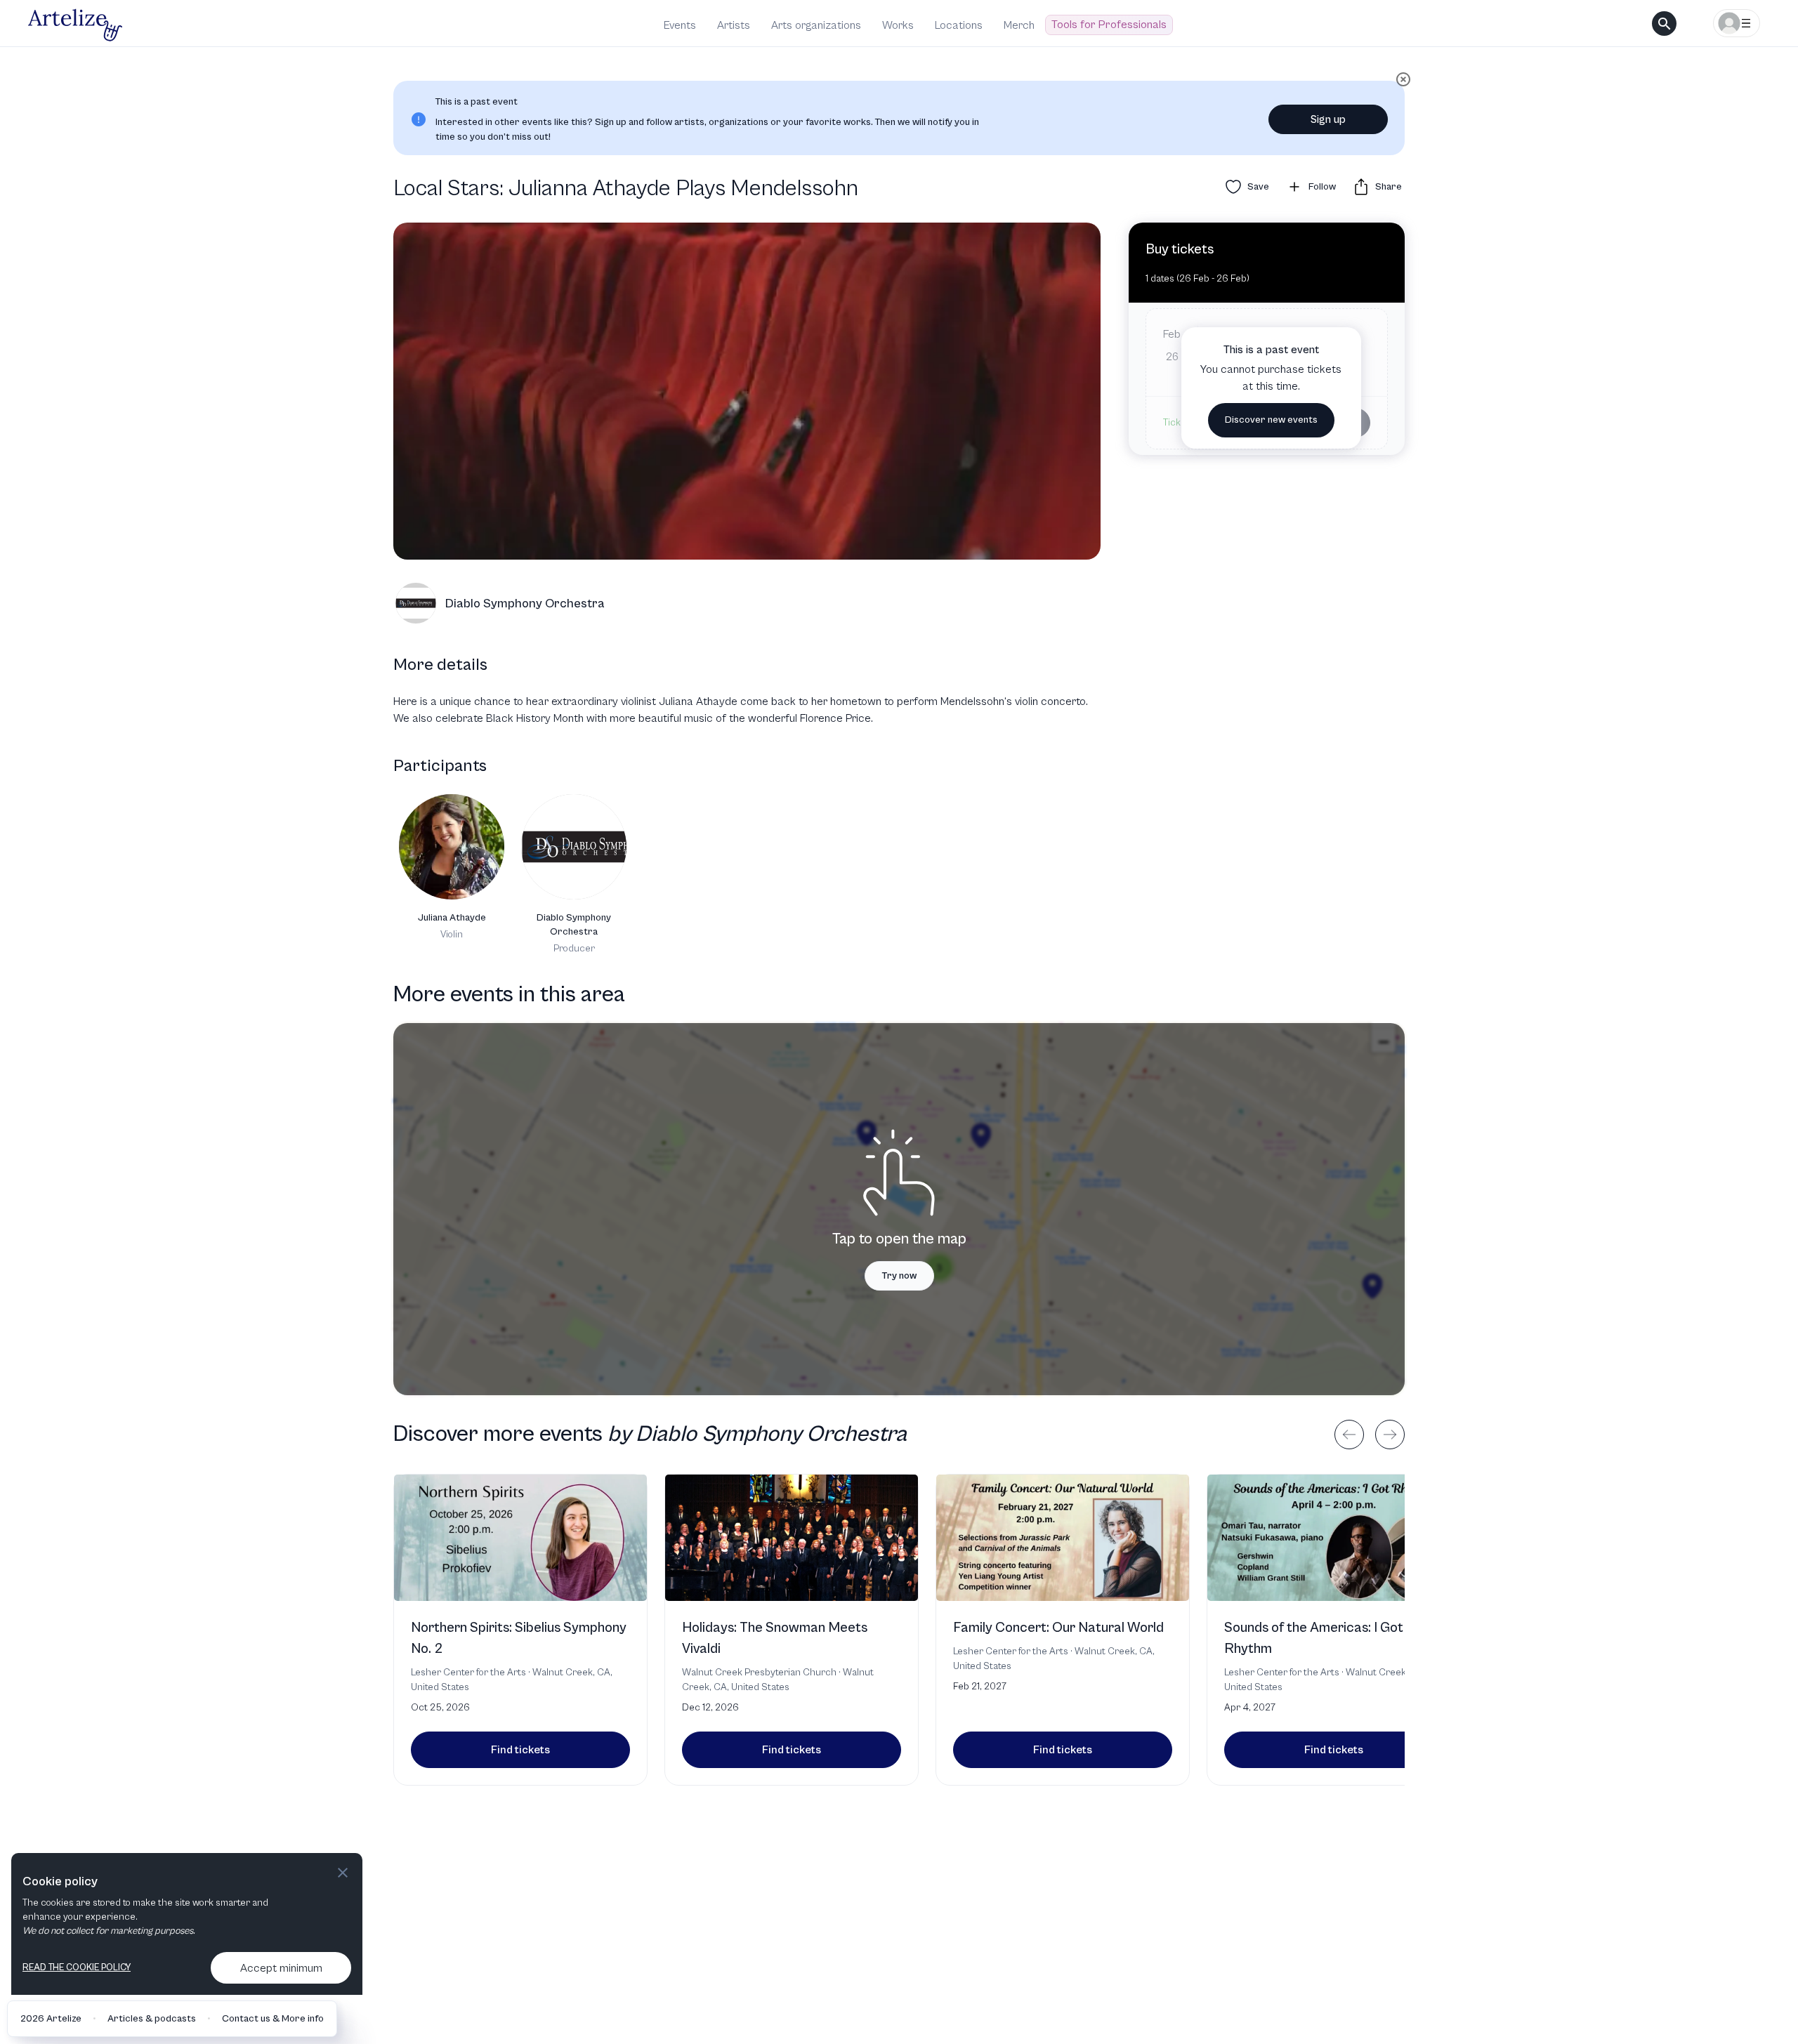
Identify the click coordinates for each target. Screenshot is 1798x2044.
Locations (959, 25)
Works (898, 25)
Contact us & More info (273, 2019)
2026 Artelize (51, 2019)
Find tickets (520, 1750)
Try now (899, 1276)
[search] (1664, 24)
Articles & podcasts (152, 2019)
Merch (1019, 25)
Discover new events (1271, 420)
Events (680, 25)
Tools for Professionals (1109, 25)
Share (1389, 187)
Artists (734, 25)
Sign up (1328, 119)
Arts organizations (816, 25)
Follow (1322, 187)
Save (1258, 187)
